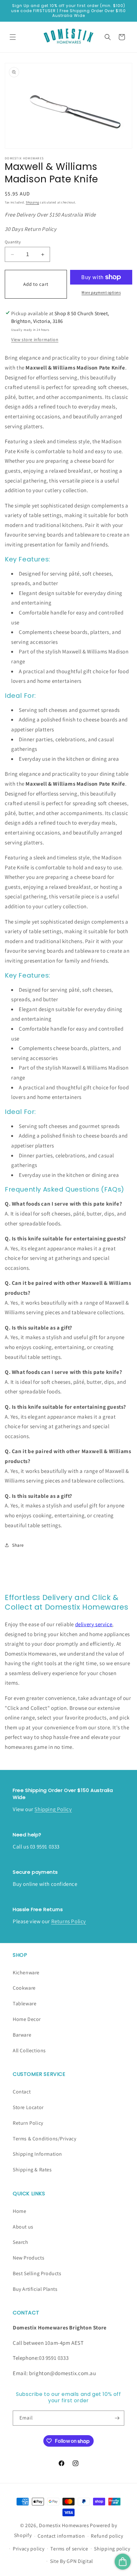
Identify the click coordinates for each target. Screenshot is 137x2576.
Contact (22, 2092)
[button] (13, 37)
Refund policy (107, 2536)
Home (19, 2211)
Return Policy (28, 2123)
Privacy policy (29, 2549)
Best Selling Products (37, 2273)
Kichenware (26, 1973)
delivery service (94, 1624)
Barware (22, 2035)
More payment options (101, 292)
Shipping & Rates (32, 2170)
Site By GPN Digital (72, 2561)
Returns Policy (69, 1921)
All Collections (29, 2050)
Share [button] (18, 1545)
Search (21, 2242)
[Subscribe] (117, 2418)
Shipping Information (37, 2154)
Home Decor (27, 2019)
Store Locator (28, 2107)
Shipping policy (112, 2549)
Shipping (32, 202)
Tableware (25, 2004)
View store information (35, 339)
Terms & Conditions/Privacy (45, 2139)
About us (23, 2227)
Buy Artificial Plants (35, 2289)
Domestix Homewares (64, 2525)
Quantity (13, 242)
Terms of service (69, 2549)
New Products (29, 2258)
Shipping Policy (53, 1809)
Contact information (61, 2536)
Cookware (24, 1988)
